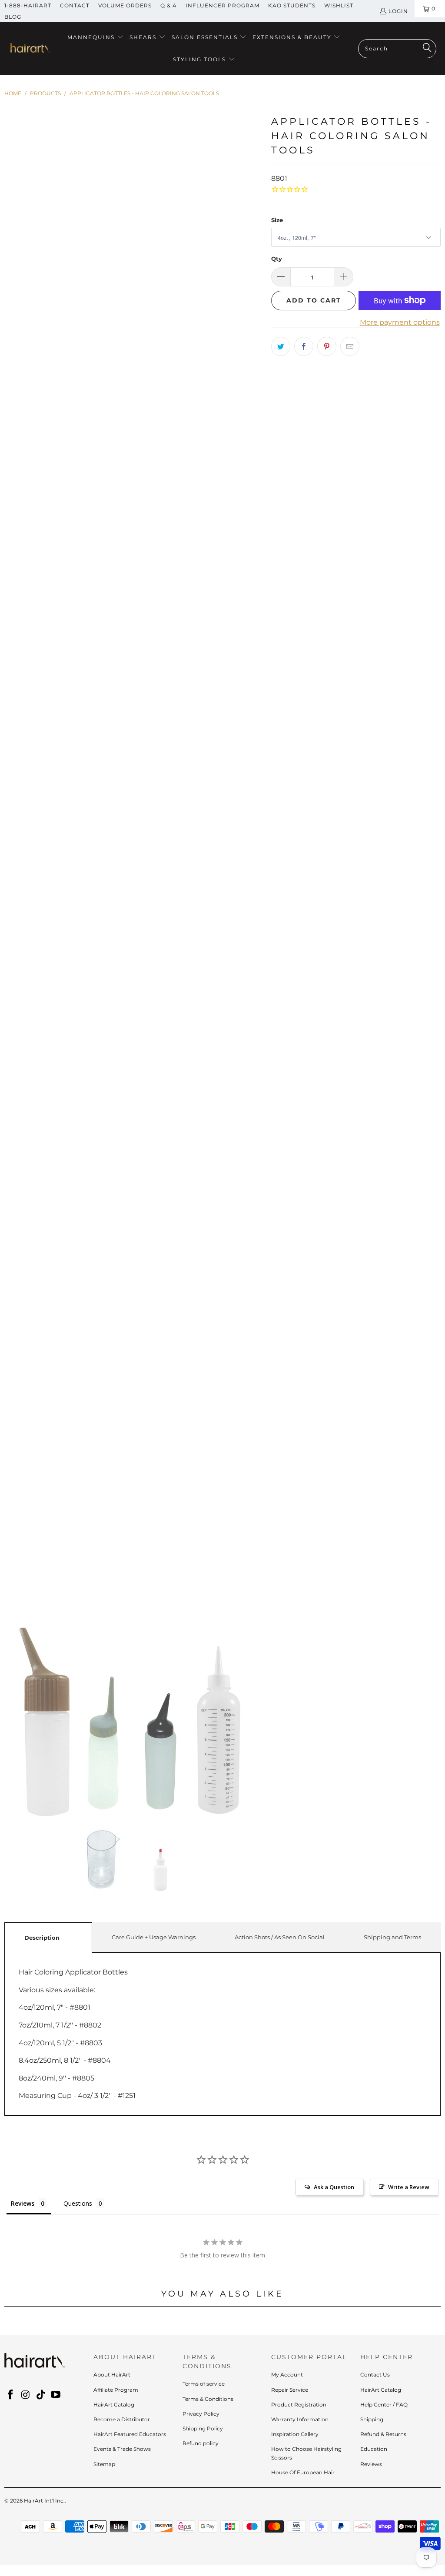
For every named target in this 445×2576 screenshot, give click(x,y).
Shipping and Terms (392, 1937)
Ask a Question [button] (334, 2187)
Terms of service (204, 2384)
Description (42, 1938)
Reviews (371, 2464)
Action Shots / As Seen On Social (280, 1937)
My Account (287, 2375)
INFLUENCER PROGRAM (222, 5)
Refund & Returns (383, 2434)
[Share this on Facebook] (304, 346)
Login (398, 11)
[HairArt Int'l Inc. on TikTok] (41, 2395)
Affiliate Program (116, 2390)
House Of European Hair (303, 2472)
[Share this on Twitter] (281, 346)
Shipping (372, 2419)
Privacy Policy (201, 2414)
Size (277, 220)
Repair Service (290, 2390)
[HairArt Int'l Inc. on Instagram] (26, 2395)
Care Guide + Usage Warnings (154, 1937)
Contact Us (375, 2375)
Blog (13, 17)
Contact (75, 5)
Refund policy (201, 2443)
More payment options (400, 322)
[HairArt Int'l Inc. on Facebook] (11, 2395)
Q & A (169, 5)
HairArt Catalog (114, 2405)
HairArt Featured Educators (130, 2434)
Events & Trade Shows (122, 2449)
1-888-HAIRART (28, 5)
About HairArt (112, 2375)
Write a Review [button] (409, 2187)
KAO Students (292, 5)
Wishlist (339, 5)
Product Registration (299, 2405)
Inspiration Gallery (295, 2434)
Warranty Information (300, 2419)
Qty (277, 259)
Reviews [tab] (23, 2203)
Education (374, 2449)
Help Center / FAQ (384, 2405)
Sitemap (104, 2464)
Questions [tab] (78, 2203)
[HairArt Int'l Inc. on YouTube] (56, 2395)
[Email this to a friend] (350, 346)
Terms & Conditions (208, 2399)
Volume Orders (125, 5)
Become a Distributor (122, 2419)
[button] (96, 38)
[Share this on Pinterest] (327, 346)
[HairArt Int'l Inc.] (29, 49)
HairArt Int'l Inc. (44, 2501)
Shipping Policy (203, 2428)
